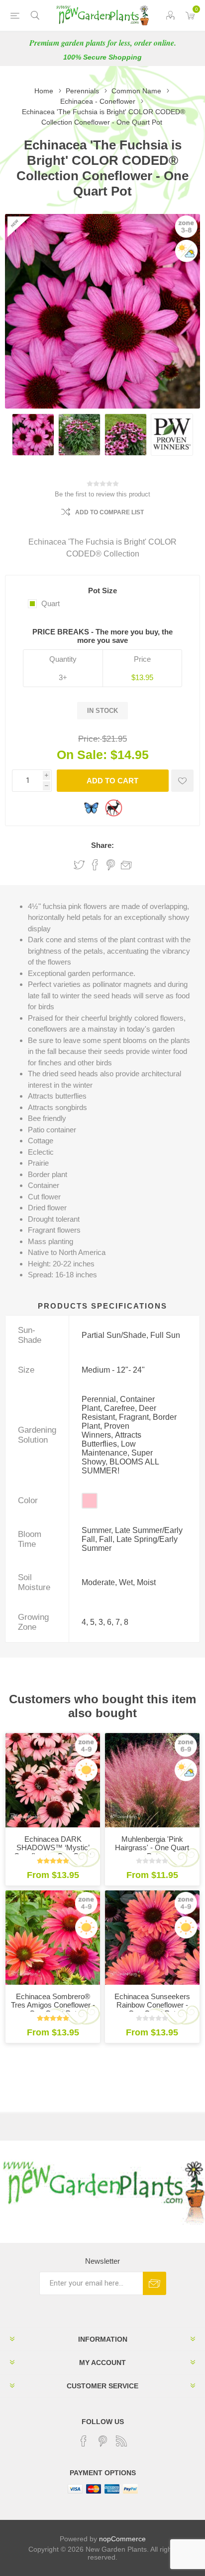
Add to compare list (109, 512)
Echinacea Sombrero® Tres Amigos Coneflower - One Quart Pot (53, 2005)
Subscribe (154, 2283)
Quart (51, 603)
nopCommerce (122, 2539)
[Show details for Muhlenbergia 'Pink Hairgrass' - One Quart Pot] (152, 1780)
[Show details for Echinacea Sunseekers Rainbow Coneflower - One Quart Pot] (152, 1938)
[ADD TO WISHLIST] (182, 781)
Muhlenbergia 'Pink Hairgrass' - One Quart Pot (152, 1847)
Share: (102, 845)
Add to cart (112, 781)
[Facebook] (84, 2441)
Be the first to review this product (102, 494)
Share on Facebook (95, 865)
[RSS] (121, 2441)
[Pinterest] (102, 2441)
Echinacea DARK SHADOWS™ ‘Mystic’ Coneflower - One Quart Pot (53, 1852)
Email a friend (126, 865)
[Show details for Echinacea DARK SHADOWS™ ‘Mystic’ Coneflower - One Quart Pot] (53, 1780)
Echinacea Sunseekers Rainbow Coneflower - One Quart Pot (152, 2005)
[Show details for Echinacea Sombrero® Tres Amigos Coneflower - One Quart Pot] (53, 1938)
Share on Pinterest (111, 865)
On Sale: (82, 755)
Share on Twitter (79, 865)
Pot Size (102, 591)
